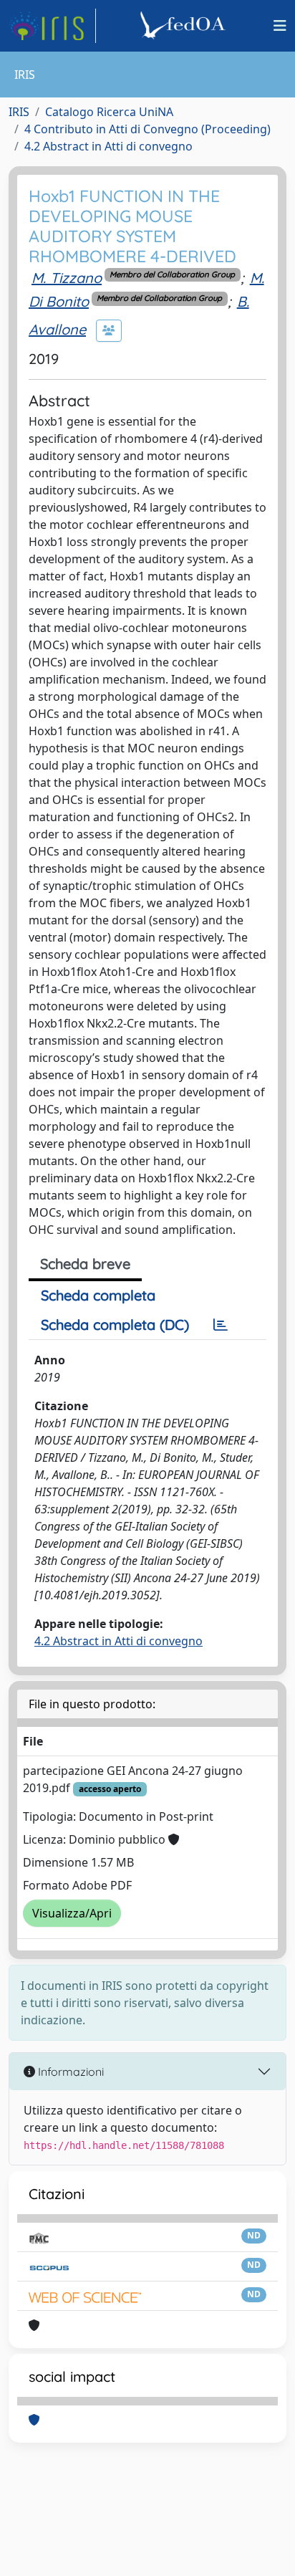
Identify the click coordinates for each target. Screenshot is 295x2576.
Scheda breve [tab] (85, 1264)
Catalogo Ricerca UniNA (109, 112)
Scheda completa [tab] (98, 1295)
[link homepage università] (185, 26)
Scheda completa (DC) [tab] (115, 1325)
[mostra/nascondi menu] (280, 26)
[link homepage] (52, 26)
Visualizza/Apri (72, 1913)
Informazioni (69, 2072)
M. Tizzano (67, 278)
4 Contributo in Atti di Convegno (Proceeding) (147, 129)
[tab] (221, 1325)
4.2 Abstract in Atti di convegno (108, 146)
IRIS (19, 112)
